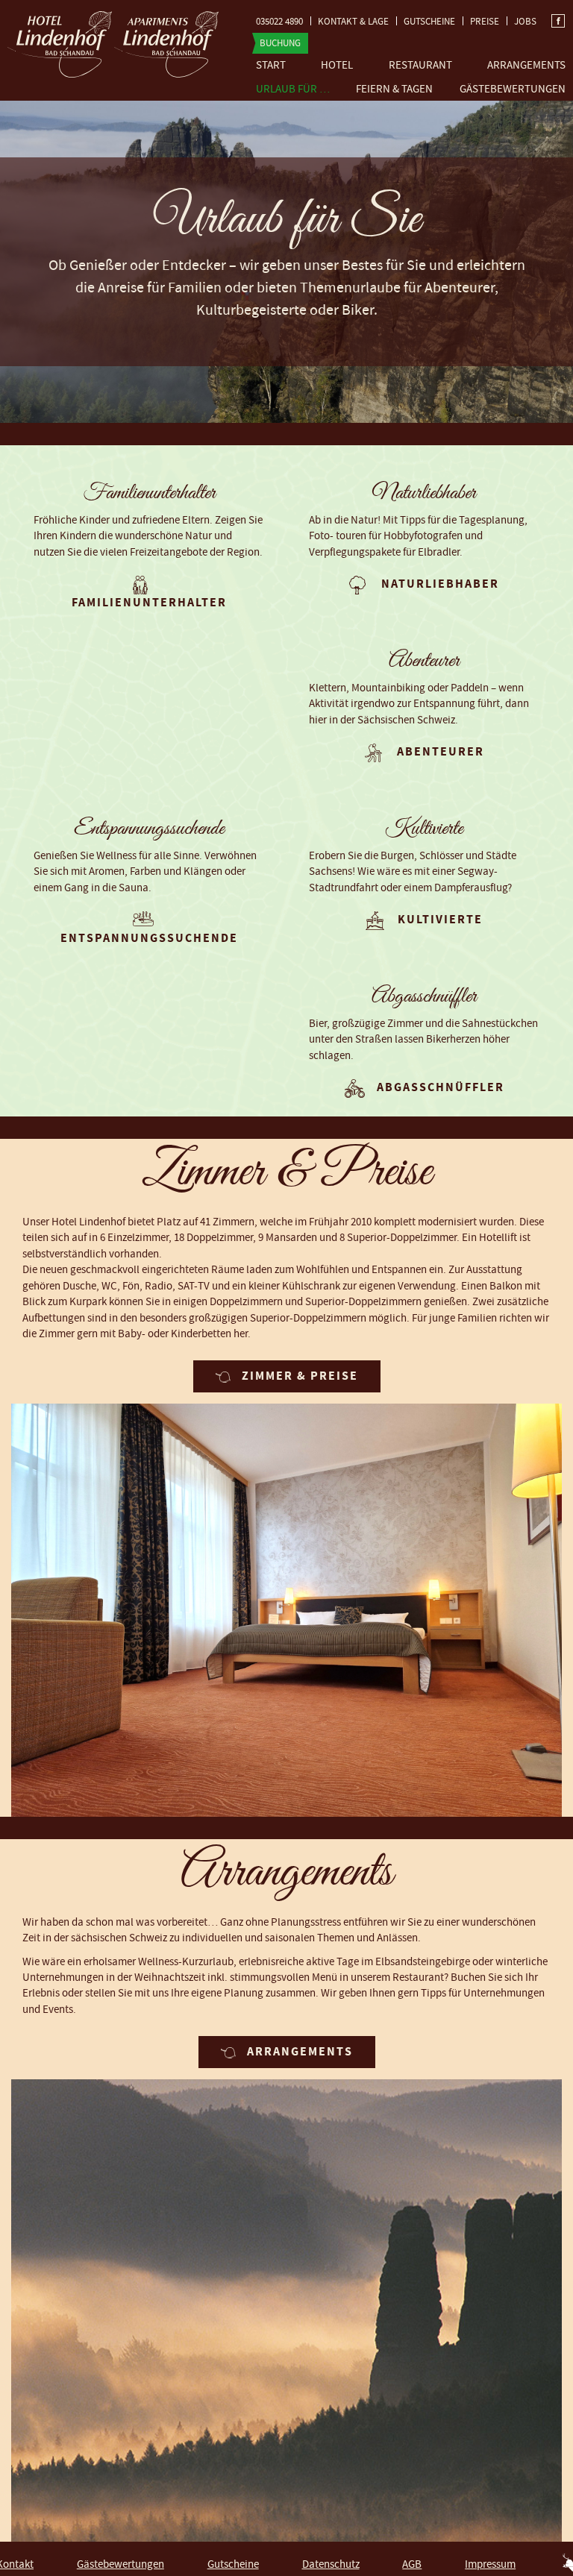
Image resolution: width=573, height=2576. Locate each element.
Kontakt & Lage (353, 22)
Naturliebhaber (440, 584)
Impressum (490, 2564)
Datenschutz (331, 2564)
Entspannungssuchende (149, 938)
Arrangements (526, 65)
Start (271, 65)
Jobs (525, 22)
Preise (485, 22)
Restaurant (420, 65)
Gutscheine (429, 22)
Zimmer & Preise (300, 1376)
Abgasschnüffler (441, 1087)
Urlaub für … (293, 89)
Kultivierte (440, 920)
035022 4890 (279, 22)
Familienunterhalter (149, 603)
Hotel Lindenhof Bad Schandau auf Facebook (558, 21)
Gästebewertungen (513, 89)
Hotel (337, 65)
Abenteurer (441, 752)
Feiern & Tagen (394, 89)
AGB (412, 2564)
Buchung (280, 43)
